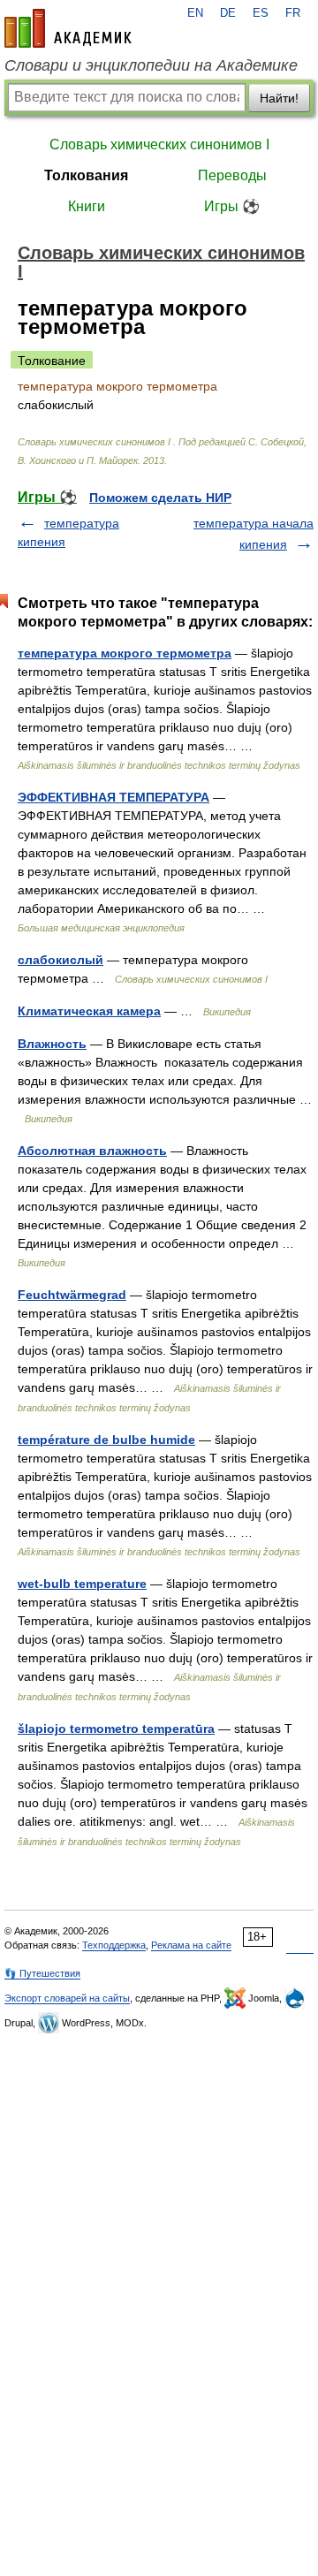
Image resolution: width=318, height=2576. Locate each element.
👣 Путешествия (42, 1973)
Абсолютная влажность (92, 1151)
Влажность (52, 1044)
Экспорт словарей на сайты (67, 1998)
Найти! (279, 98)
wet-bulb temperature (82, 1584)
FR (293, 13)
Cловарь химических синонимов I (159, 144)
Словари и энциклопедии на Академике (151, 65)
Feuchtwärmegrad (72, 1295)
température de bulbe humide (106, 1440)
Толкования (86, 175)
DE (228, 13)
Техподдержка (114, 1945)
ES (261, 13)
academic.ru (68, 28)
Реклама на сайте (191, 1945)
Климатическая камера (89, 1011)
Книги (87, 206)
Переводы (232, 175)
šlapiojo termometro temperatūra (116, 1729)
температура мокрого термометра (125, 653)
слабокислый (61, 960)
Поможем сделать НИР (160, 498)
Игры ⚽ (232, 206)
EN (195, 13)
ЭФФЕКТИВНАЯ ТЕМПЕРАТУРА (114, 797)
